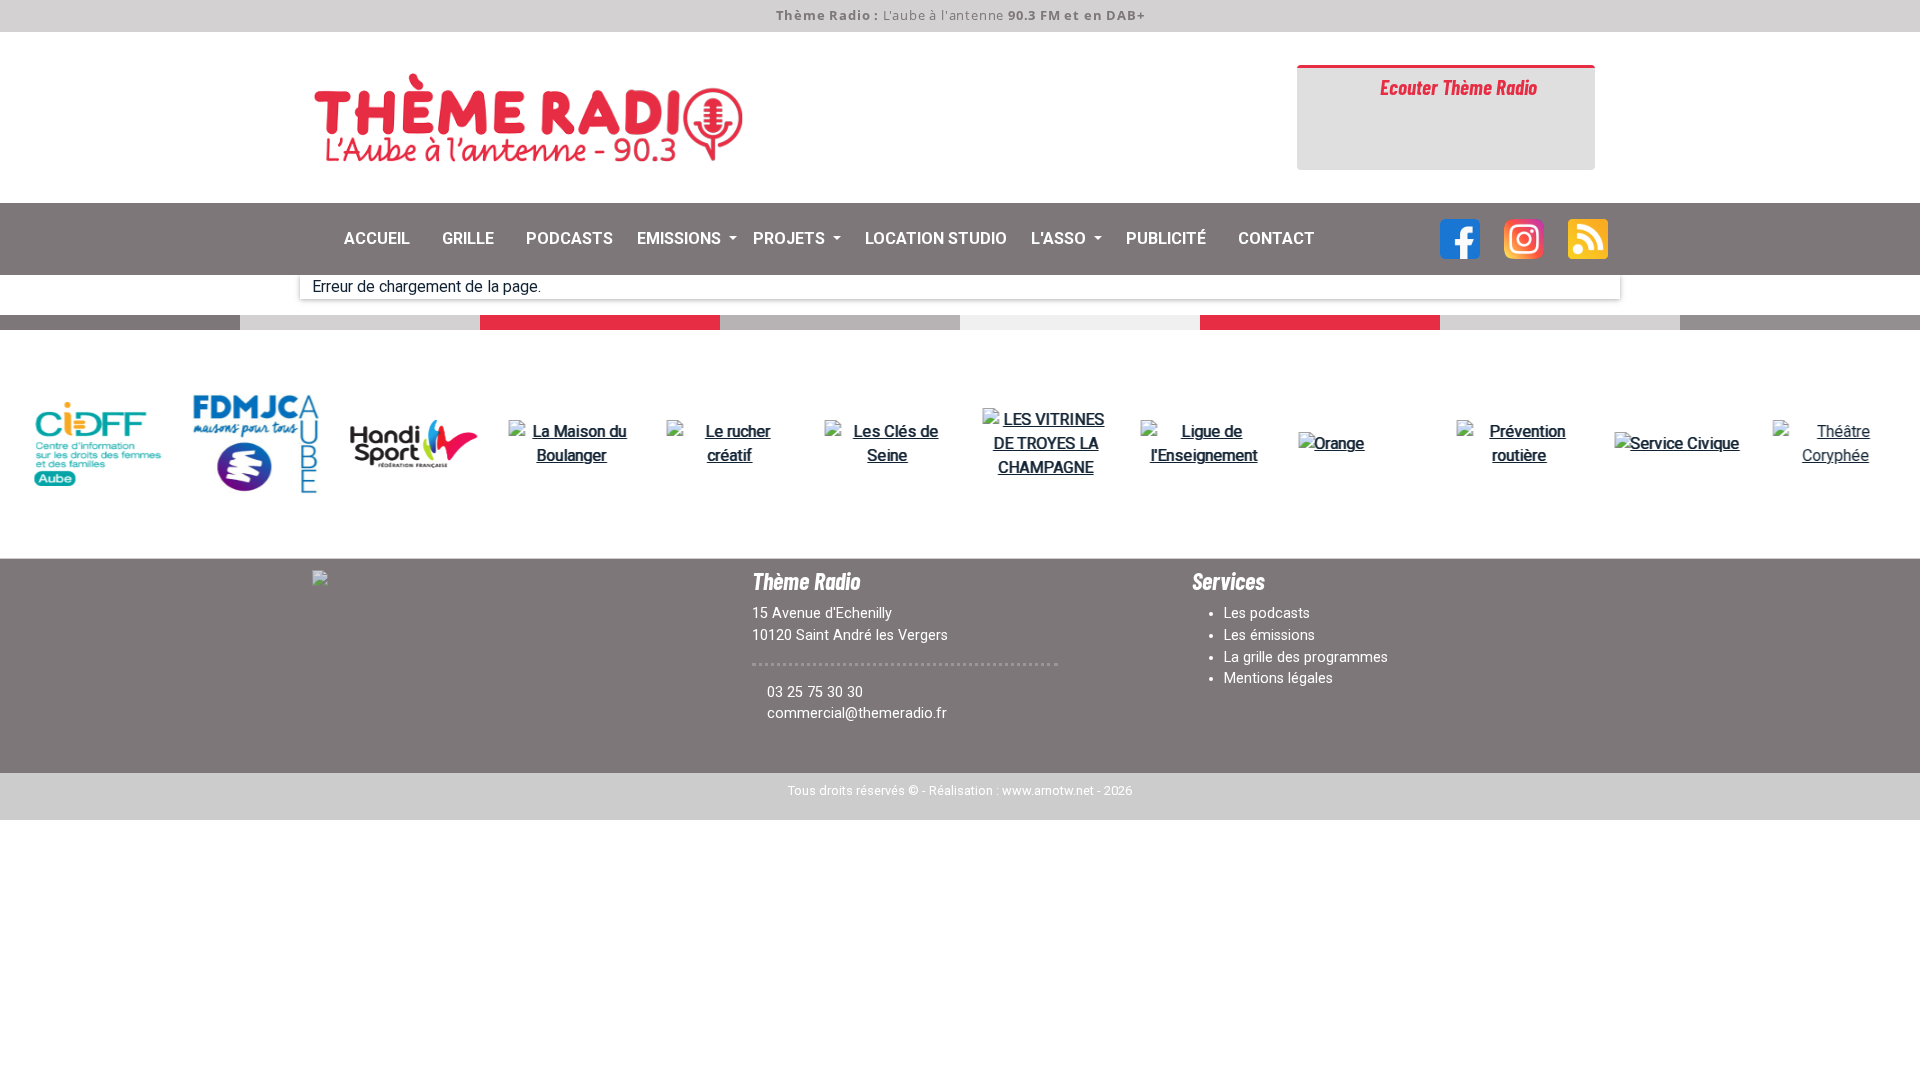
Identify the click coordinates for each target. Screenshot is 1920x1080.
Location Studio (936, 238)
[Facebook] (1460, 237)
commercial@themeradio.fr (857, 713)
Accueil (377, 238)
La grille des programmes (1306, 657)
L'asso (1060, 238)
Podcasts (569, 238)
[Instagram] (1524, 237)
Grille (468, 238)
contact (1276, 238)
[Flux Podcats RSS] (1588, 237)
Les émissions (1269, 635)
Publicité (1166, 238)
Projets (791, 238)
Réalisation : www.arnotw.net (1011, 790)
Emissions (681, 238)
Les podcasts (1267, 613)
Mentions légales (1278, 678)
